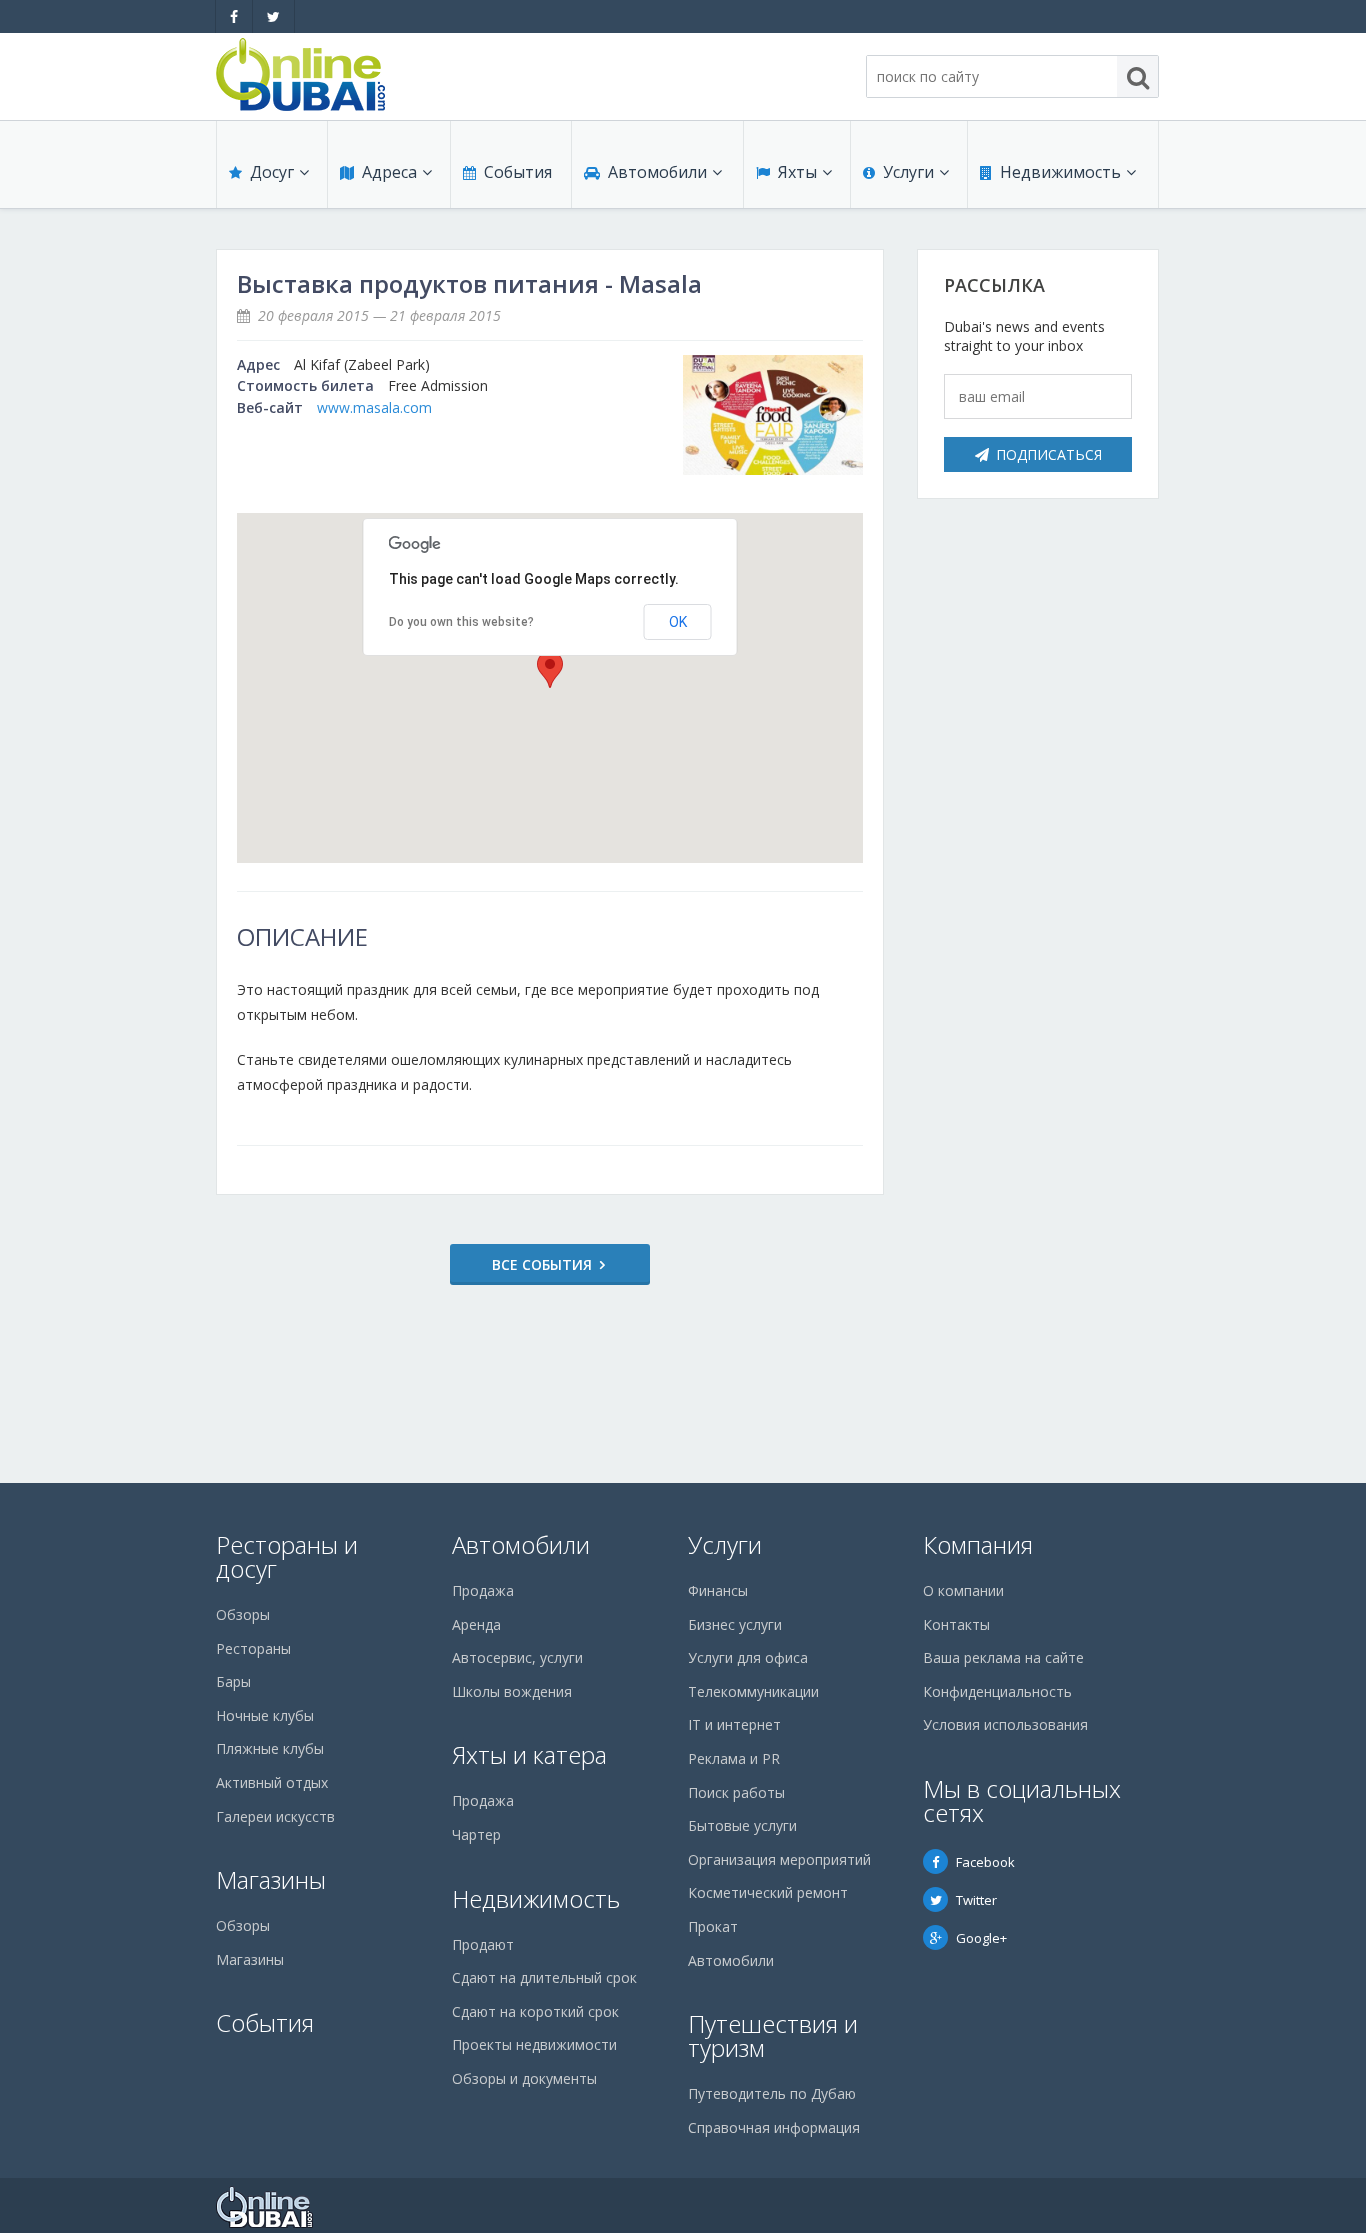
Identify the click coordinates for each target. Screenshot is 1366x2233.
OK (678, 622)
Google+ (981, 1938)
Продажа (483, 1590)
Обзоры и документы (524, 2078)
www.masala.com (374, 407)
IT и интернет (734, 1724)
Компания (978, 1544)
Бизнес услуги (735, 1624)
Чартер (476, 1834)
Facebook (985, 1862)
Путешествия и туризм (773, 2035)
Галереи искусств (275, 1816)
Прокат (713, 1926)
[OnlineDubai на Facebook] (234, 16)
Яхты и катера (529, 1754)
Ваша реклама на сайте (1003, 1657)
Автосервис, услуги (517, 1657)
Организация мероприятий (779, 1859)
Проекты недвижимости (534, 2044)
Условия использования (1005, 1724)
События (518, 172)
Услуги (908, 172)
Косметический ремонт (768, 1892)
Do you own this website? (461, 622)
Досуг (272, 172)
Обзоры (243, 1614)
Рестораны (253, 1648)
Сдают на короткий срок (535, 2011)
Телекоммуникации (753, 1691)
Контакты (956, 1624)
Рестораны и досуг (287, 1556)
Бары (233, 1681)
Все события (542, 1264)
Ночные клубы (265, 1715)
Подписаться (1049, 454)
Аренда (476, 1624)
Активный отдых (272, 1782)
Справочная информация (774, 2127)
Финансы (718, 1590)
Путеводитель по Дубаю (772, 2093)
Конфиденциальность (997, 1691)
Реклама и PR (734, 1758)
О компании (963, 1590)
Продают (483, 1944)
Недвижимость (1060, 172)
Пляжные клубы (270, 1748)
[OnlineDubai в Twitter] (273, 16)
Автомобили (657, 172)
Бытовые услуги (742, 1825)
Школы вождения (512, 1691)
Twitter (976, 1900)
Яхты (797, 172)
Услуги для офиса (748, 1657)
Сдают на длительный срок (544, 1977)
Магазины (271, 1879)
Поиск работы (736, 1792)
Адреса (389, 172)
